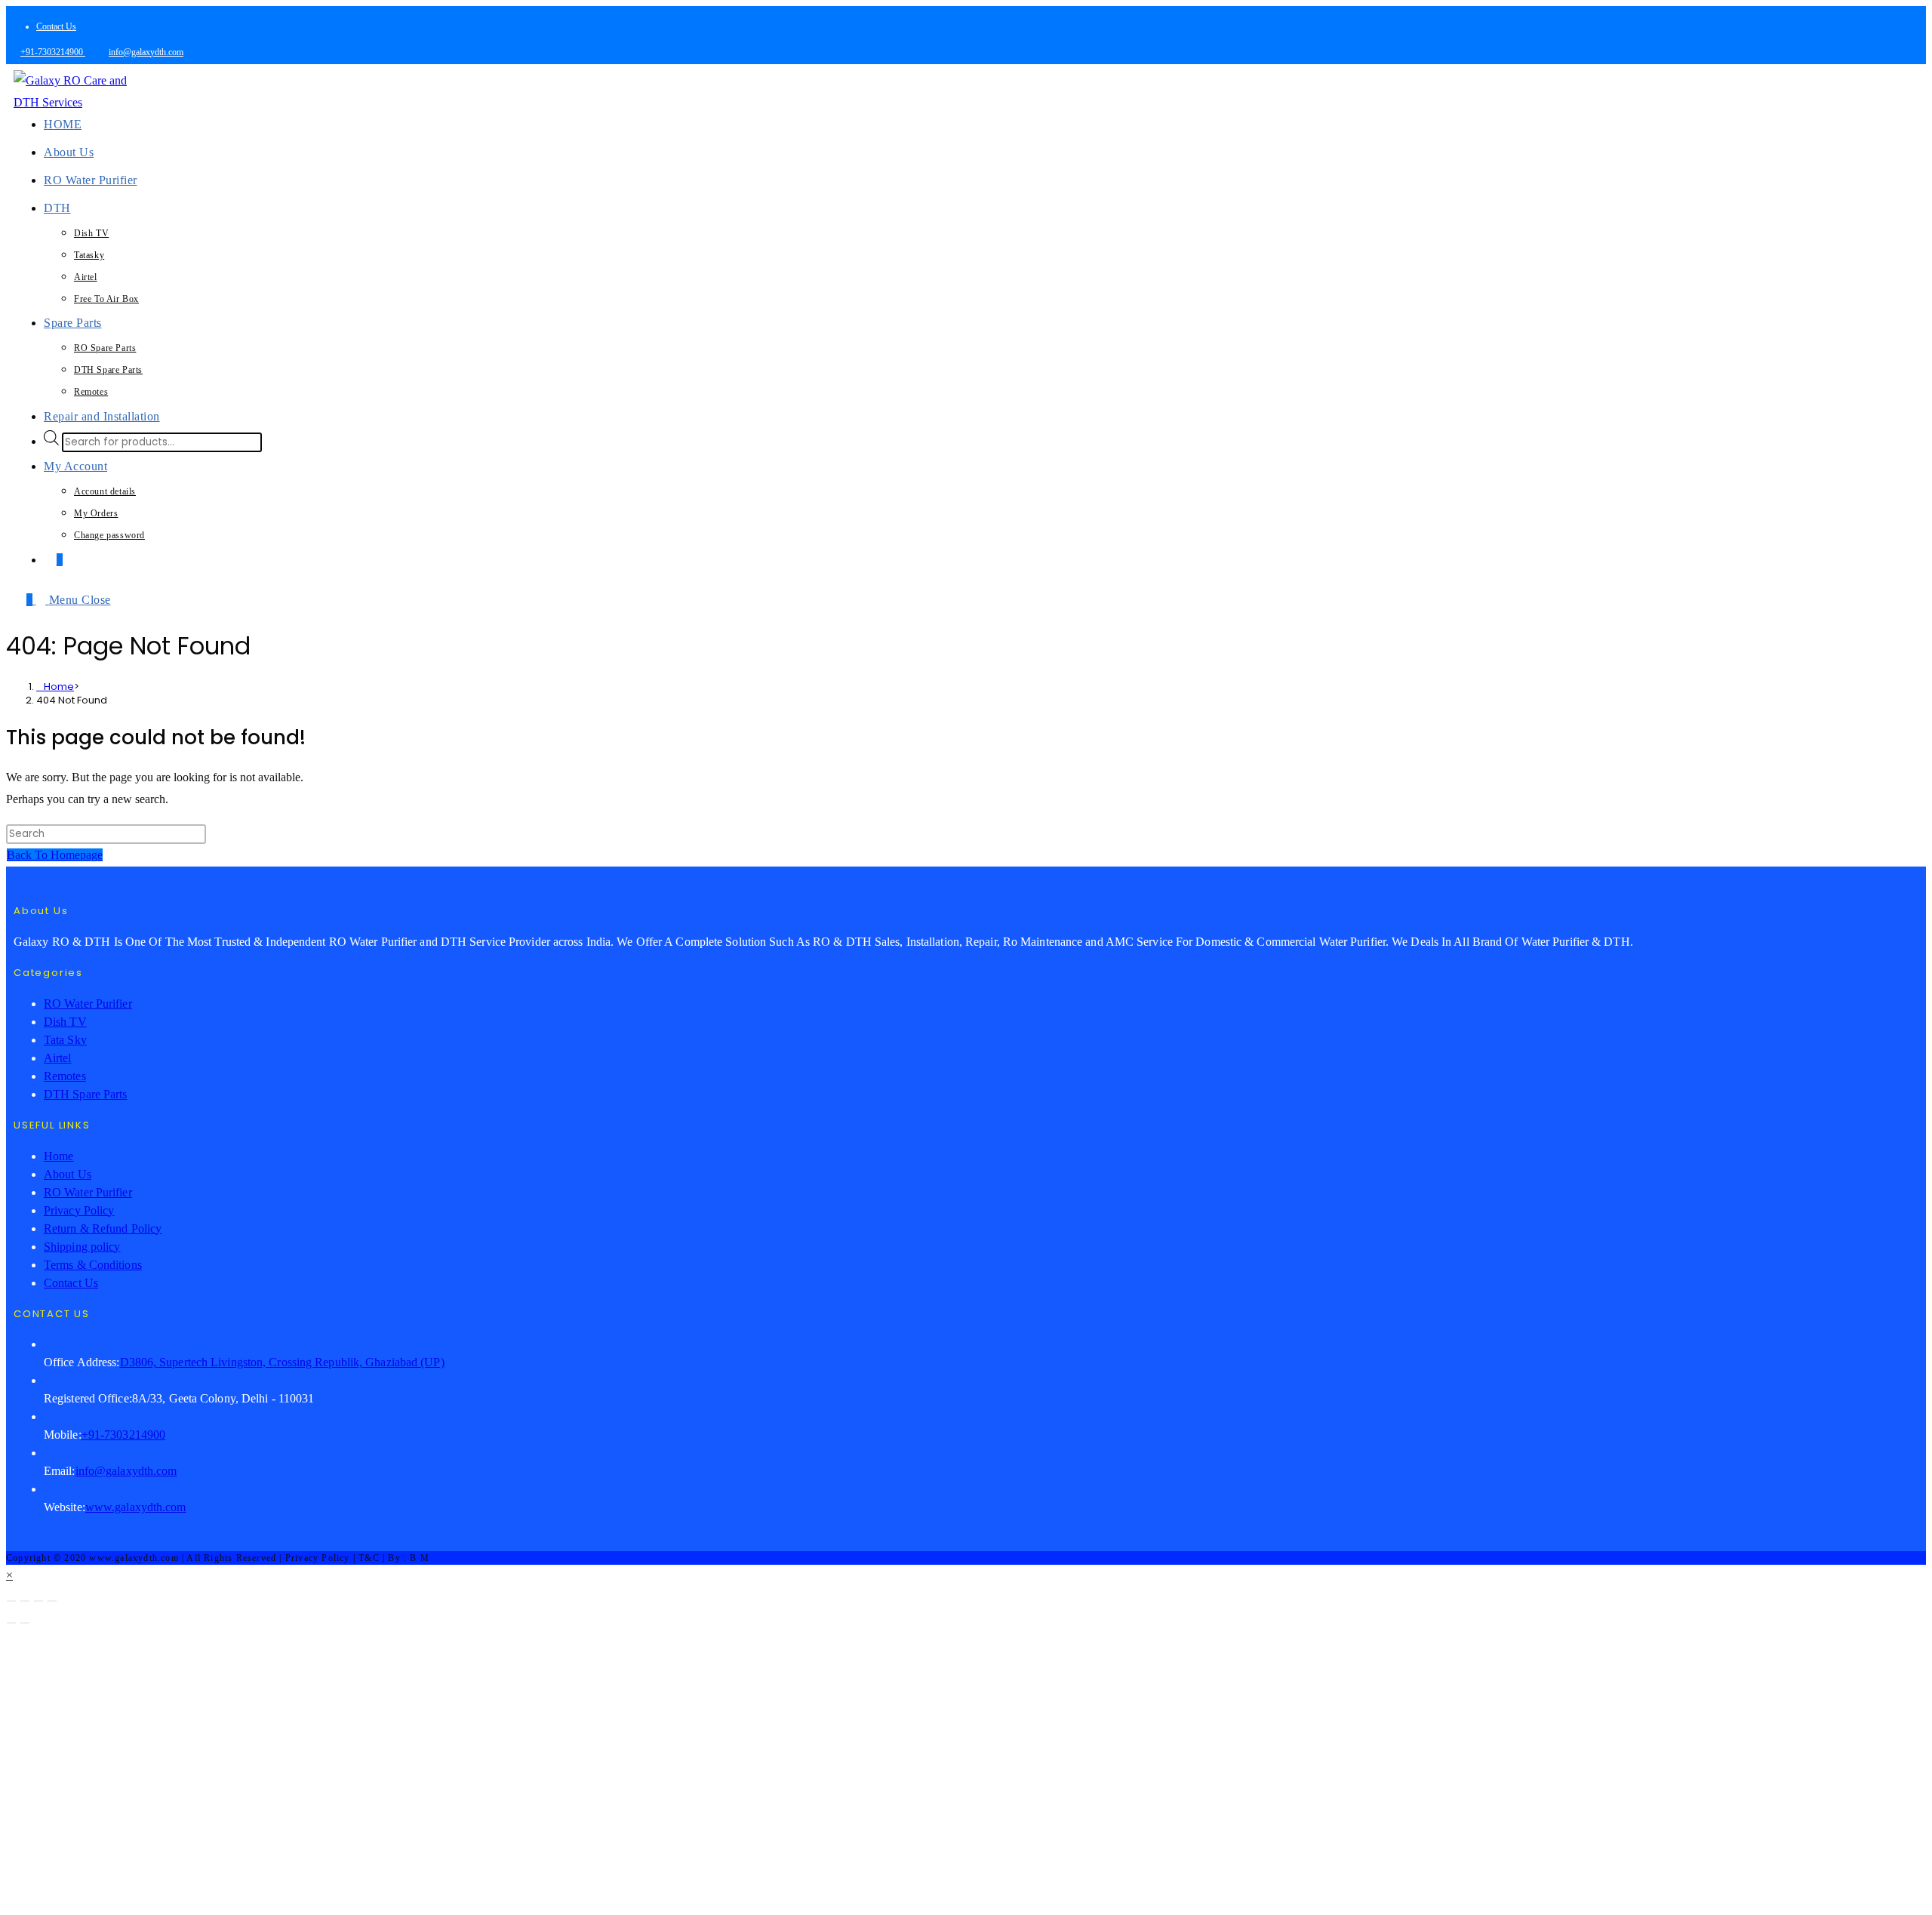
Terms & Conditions (93, 1265)
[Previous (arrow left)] (11, 1623)
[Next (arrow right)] (25, 1623)
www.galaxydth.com (136, 1507)
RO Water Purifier (88, 1004)
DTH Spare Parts (86, 1094)
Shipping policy (82, 1247)
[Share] (38, 1601)
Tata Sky (65, 1040)
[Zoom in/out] (11, 1601)
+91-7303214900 (53, 52)
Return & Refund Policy (103, 1228)
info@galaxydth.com (146, 52)
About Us (68, 1174)
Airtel (58, 1058)
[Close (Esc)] (52, 1601)
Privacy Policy (79, 1210)
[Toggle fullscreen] (25, 1601)
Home (58, 1156)
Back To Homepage (55, 855)
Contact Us (56, 26)
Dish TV (65, 1022)
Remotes (65, 1076)
